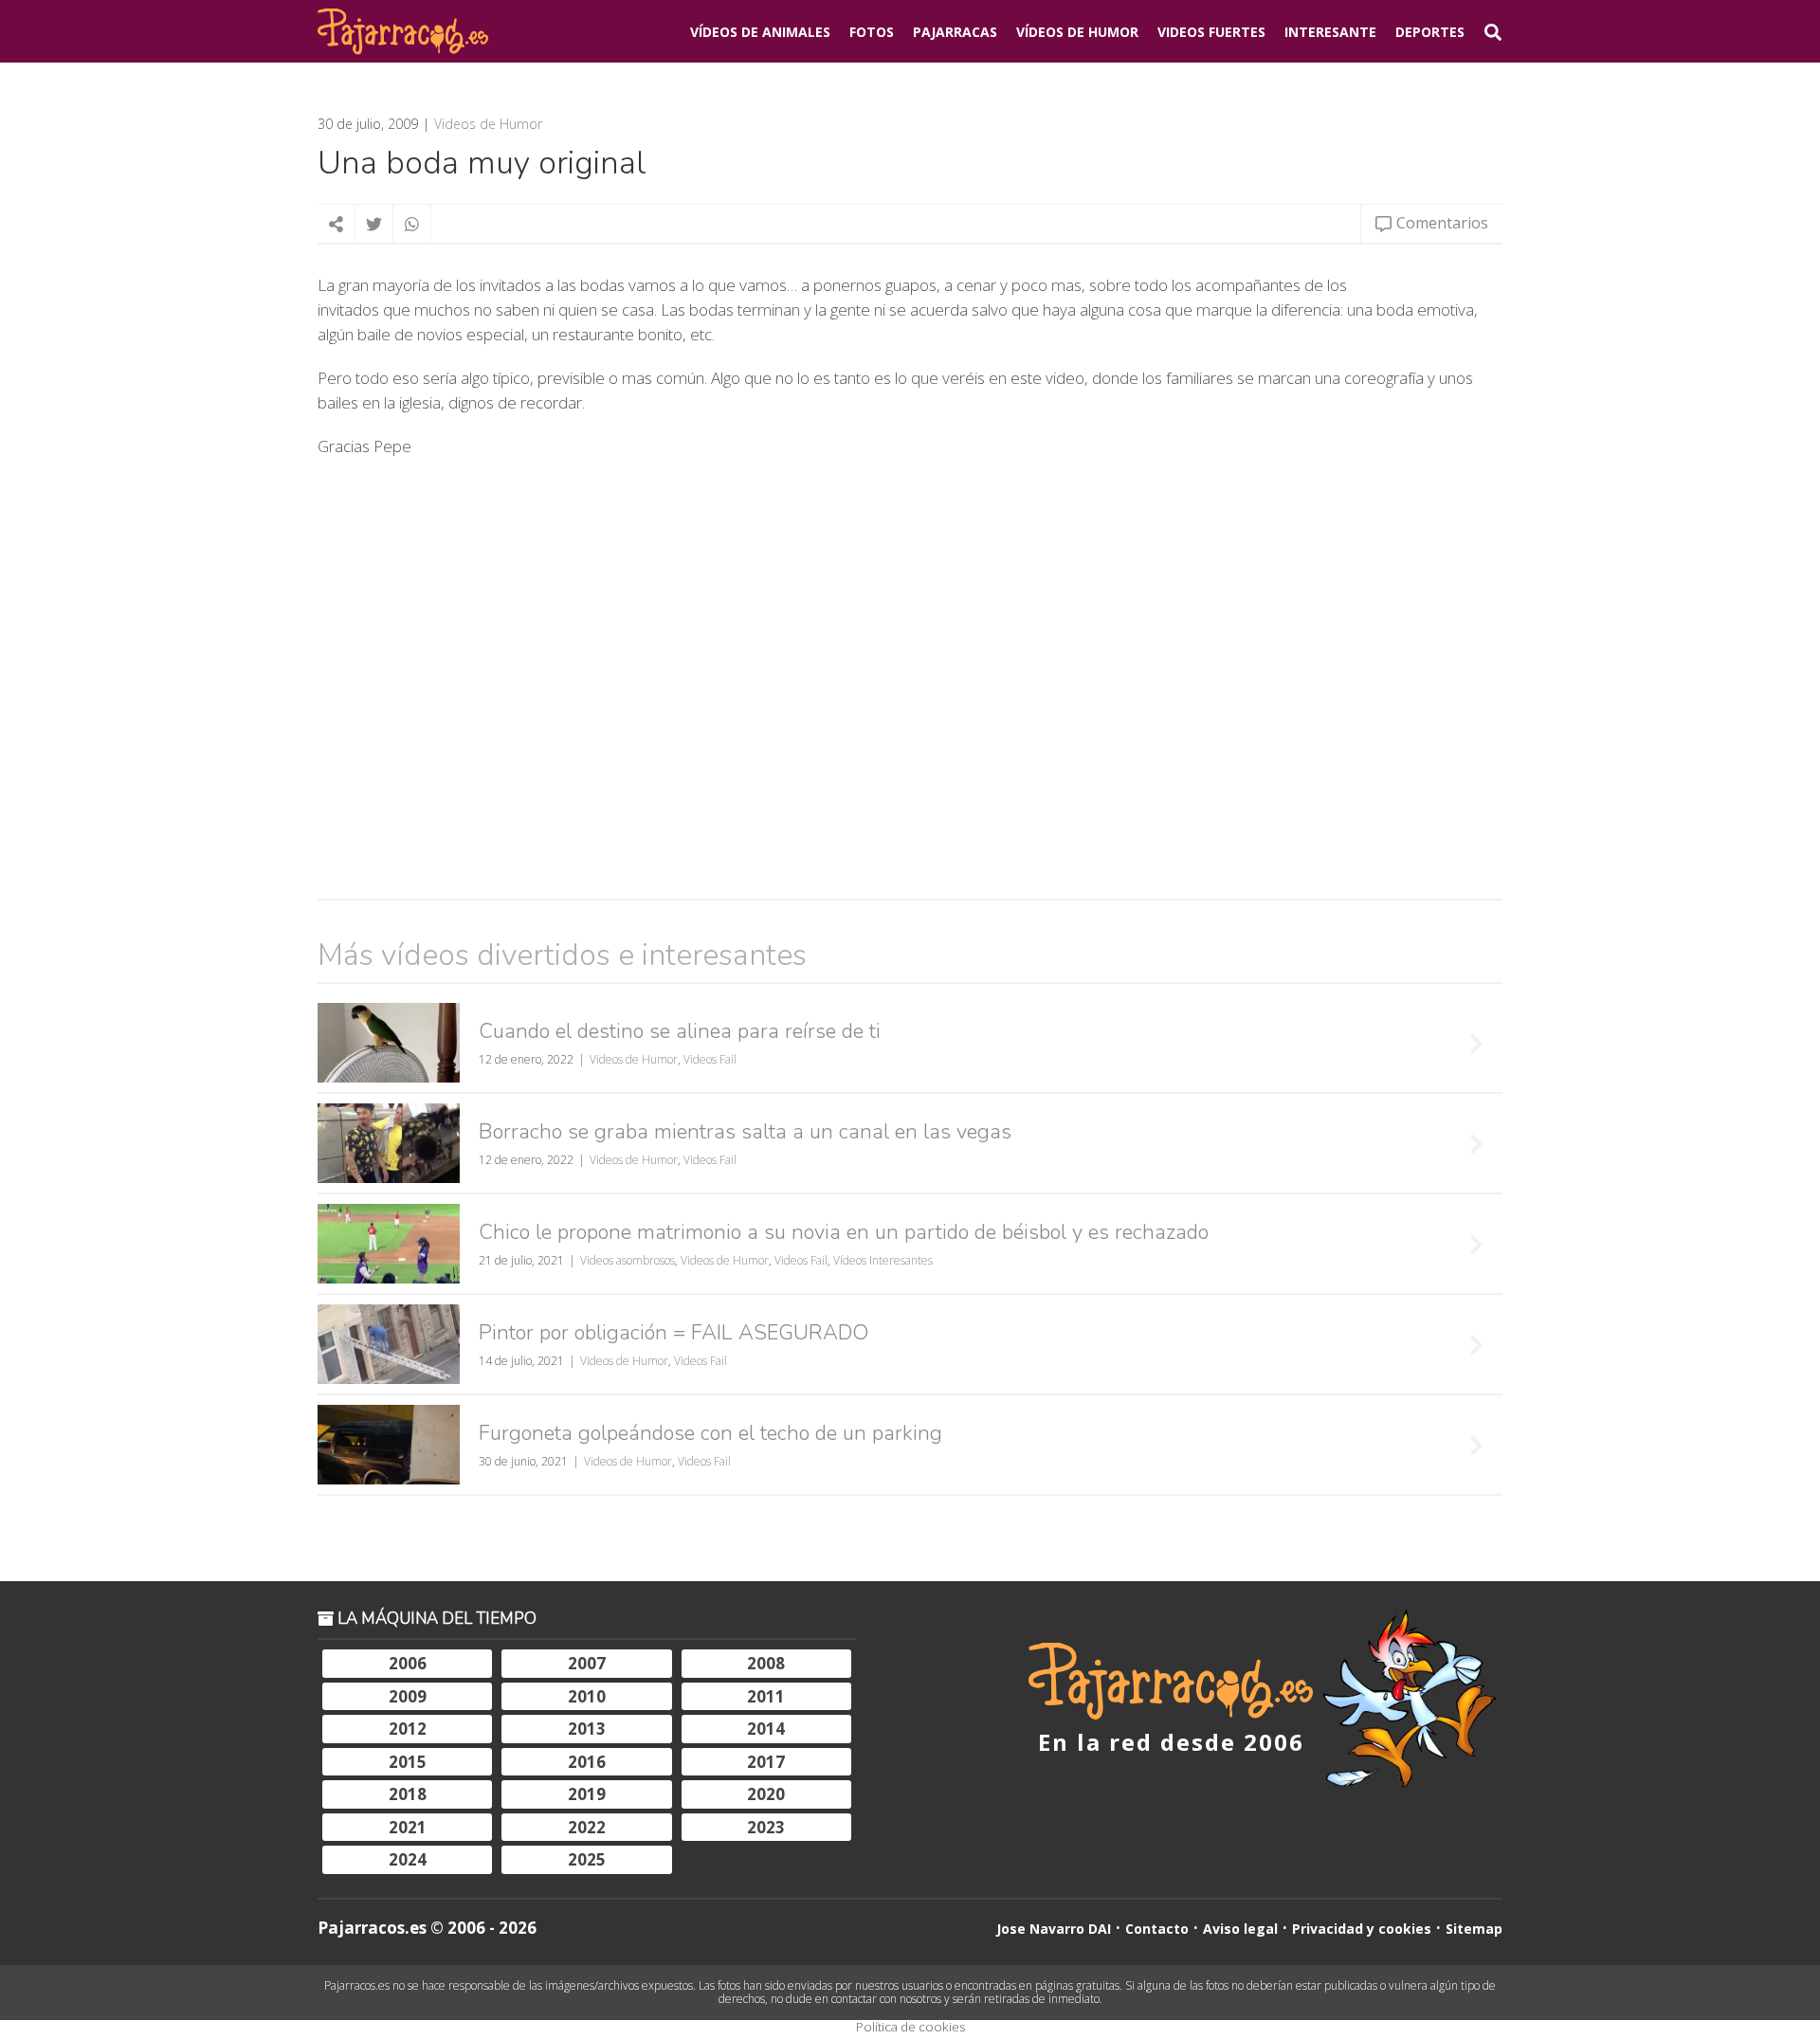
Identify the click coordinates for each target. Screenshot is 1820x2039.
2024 (408, 1859)
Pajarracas (955, 32)
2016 (587, 1762)
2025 (587, 1859)
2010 (587, 1696)
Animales (760, 32)
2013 (587, 1729)
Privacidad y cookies (1362, 1929)
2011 (766, 1696)
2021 (408, 1827)
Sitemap (1474, 1929)
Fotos (872, 32)
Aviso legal (1240, 1929)
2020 (766, 1794)
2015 (408, 1762)
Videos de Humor (488, 124)
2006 (408, 1663)
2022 (587, 1827)
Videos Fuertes (1211, 32)
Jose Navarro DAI (1054, 1929)
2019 (587, 1794)
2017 (766, 1762)
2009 (408, 1696)
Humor (1077, 32)
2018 (408, 1794)
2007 (587, 1663)
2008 (766, 1663)
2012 (408, 1729)
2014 (766, 1729)
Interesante (1330, 32)
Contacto (1157, 1929)
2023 (766, 1827)
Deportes (1430, 32)
